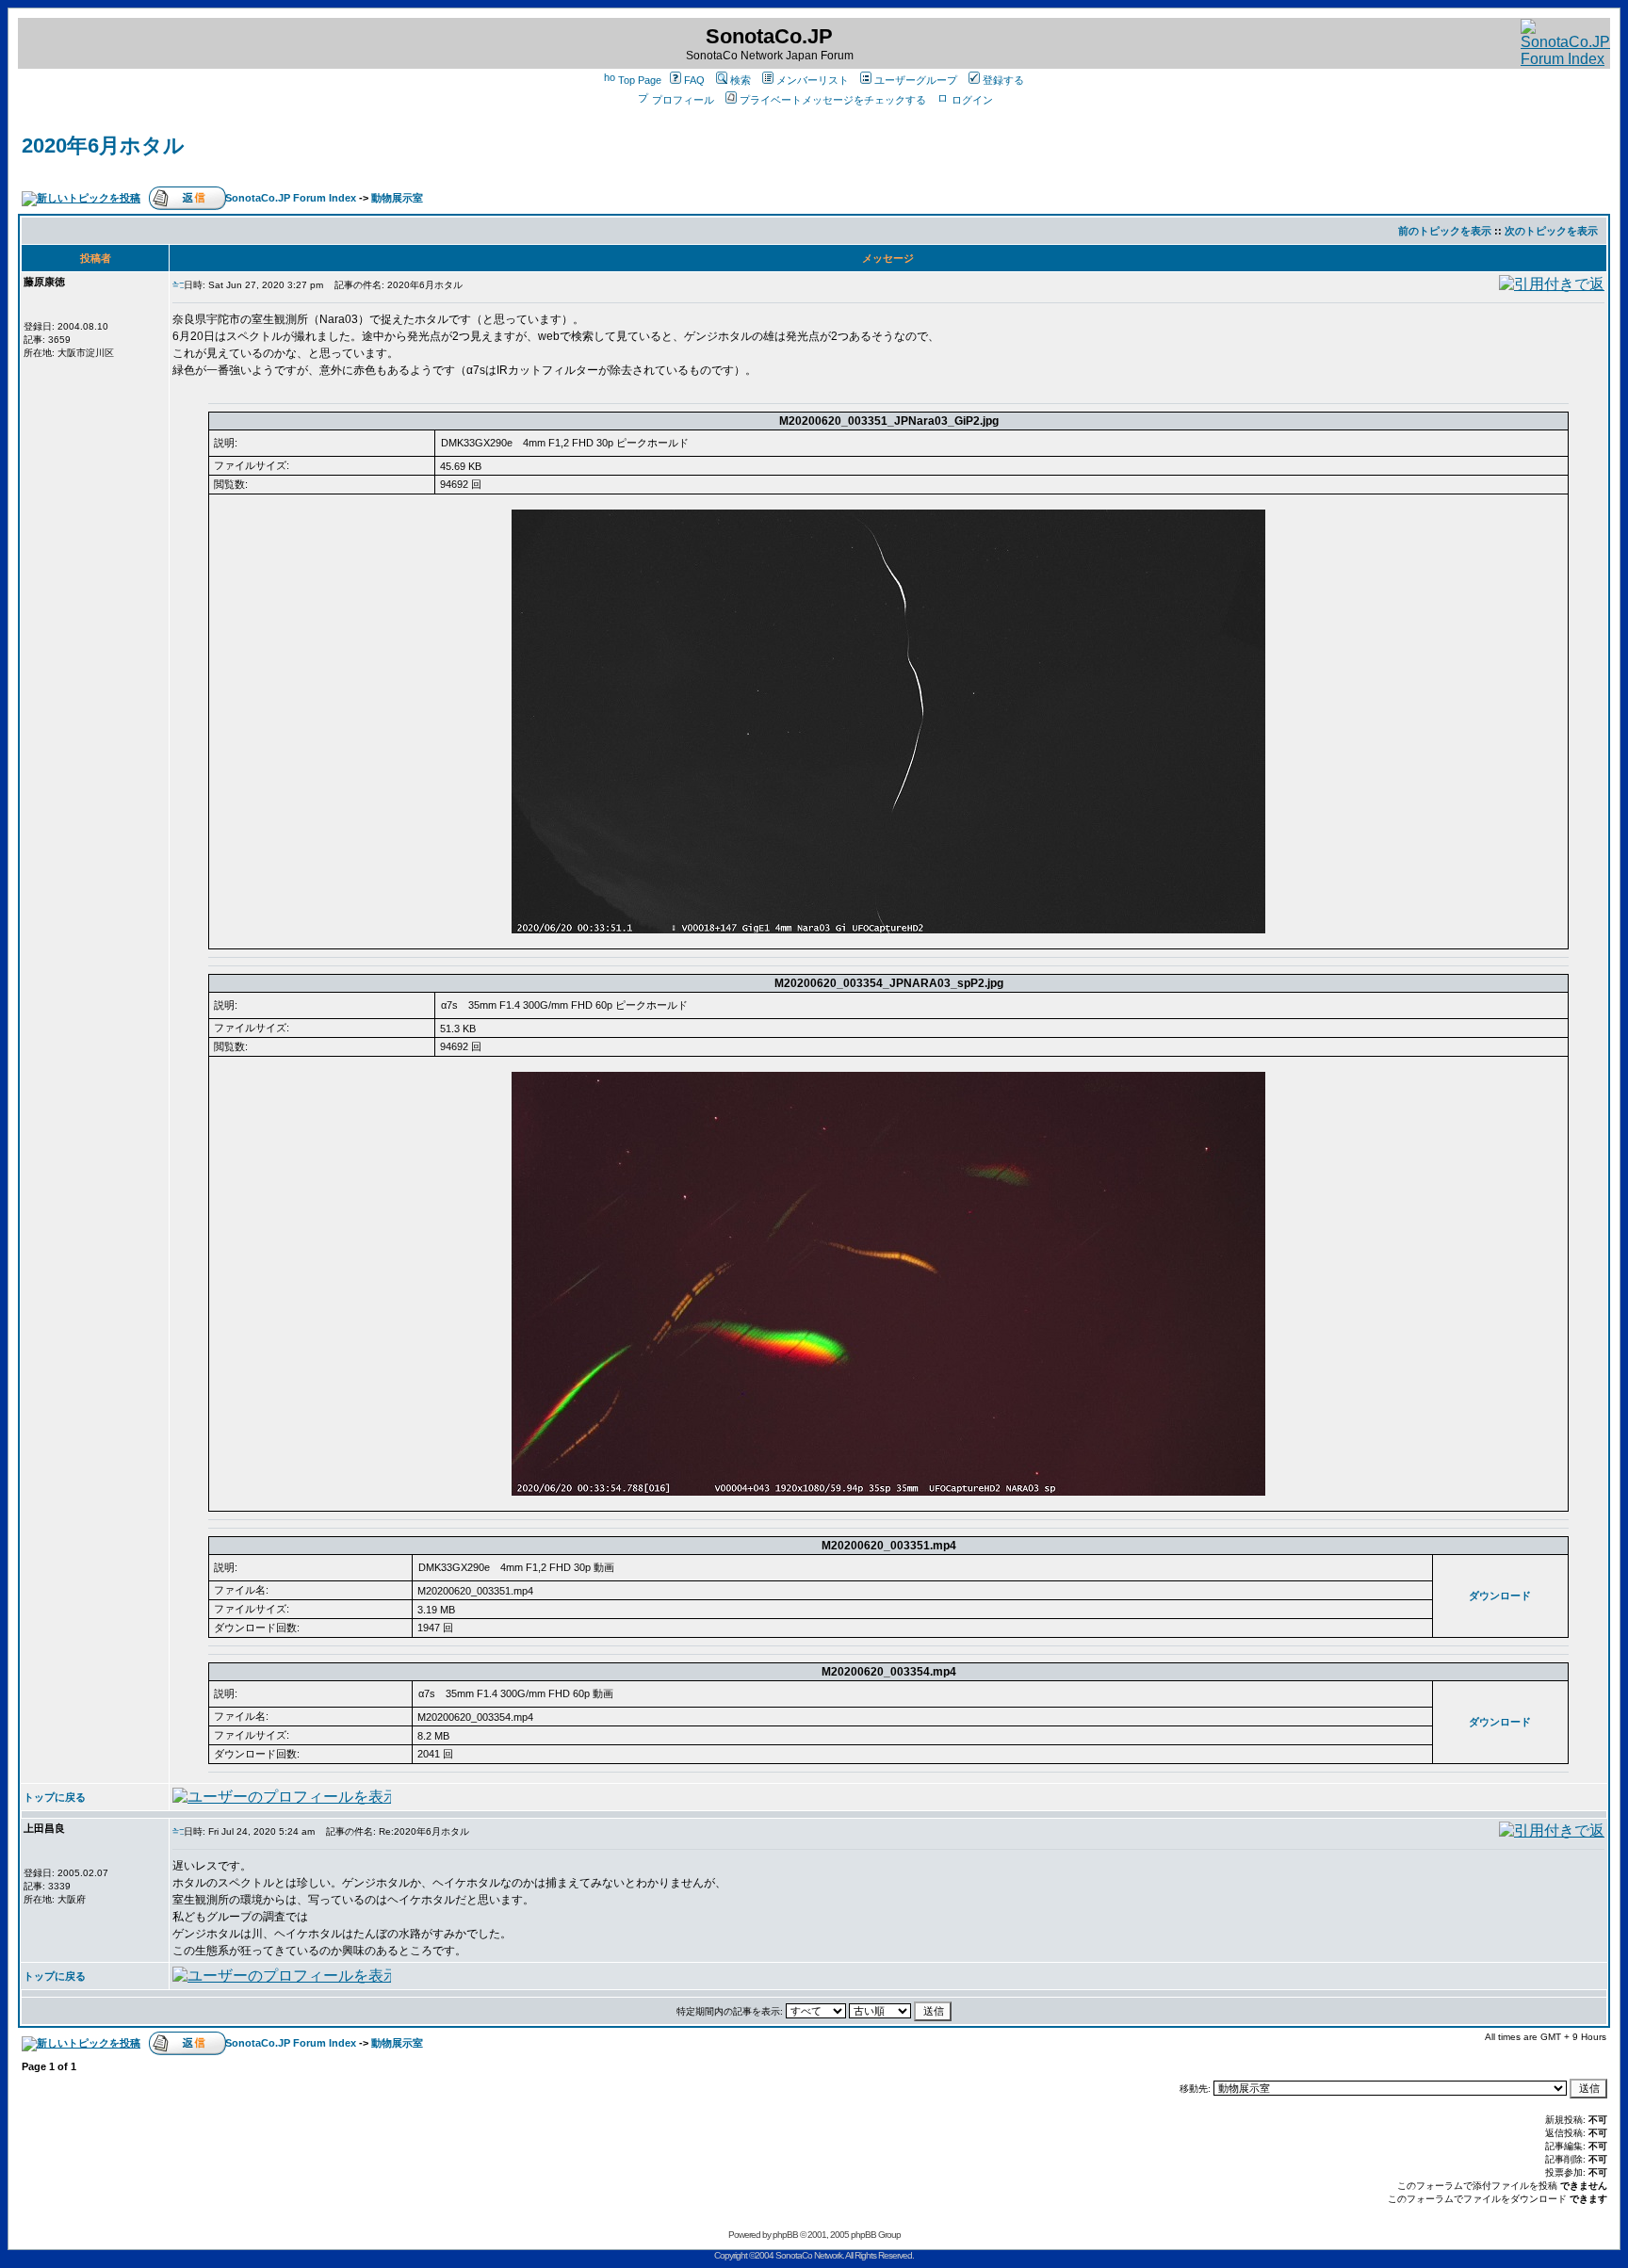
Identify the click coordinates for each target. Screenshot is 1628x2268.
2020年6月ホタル (103, 146)
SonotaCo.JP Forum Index (291, 198)
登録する (1003, 80)
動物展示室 (397, 198)
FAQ (694, 80)
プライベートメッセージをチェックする (833, 100)
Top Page (640, 80)
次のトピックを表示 (1551, 231)
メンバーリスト (813, 80)
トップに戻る (55, 1797)
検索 (741, 80)
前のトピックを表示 (1445, 231)
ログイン (972, 100)
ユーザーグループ (916, 80)
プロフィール (683, 100)
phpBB (785, 2235)
